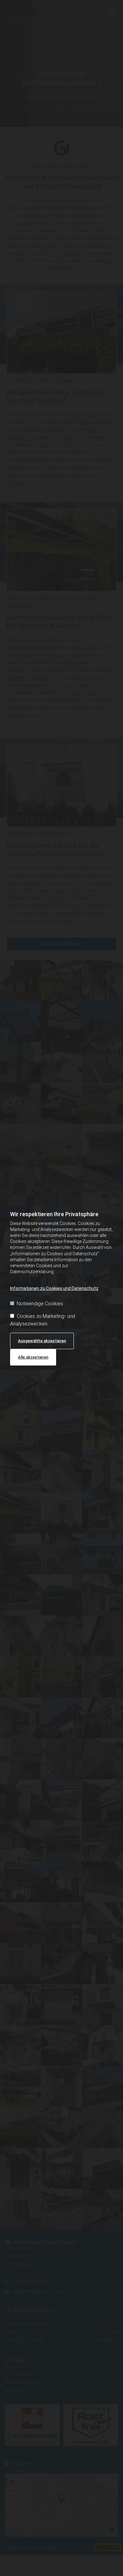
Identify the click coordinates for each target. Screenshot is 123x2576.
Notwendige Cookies (40, 1304)
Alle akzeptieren (33, 1357)
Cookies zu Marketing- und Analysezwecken (43, 1320)
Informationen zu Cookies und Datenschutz (54, 1288)
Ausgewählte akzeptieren (42, 1341)
